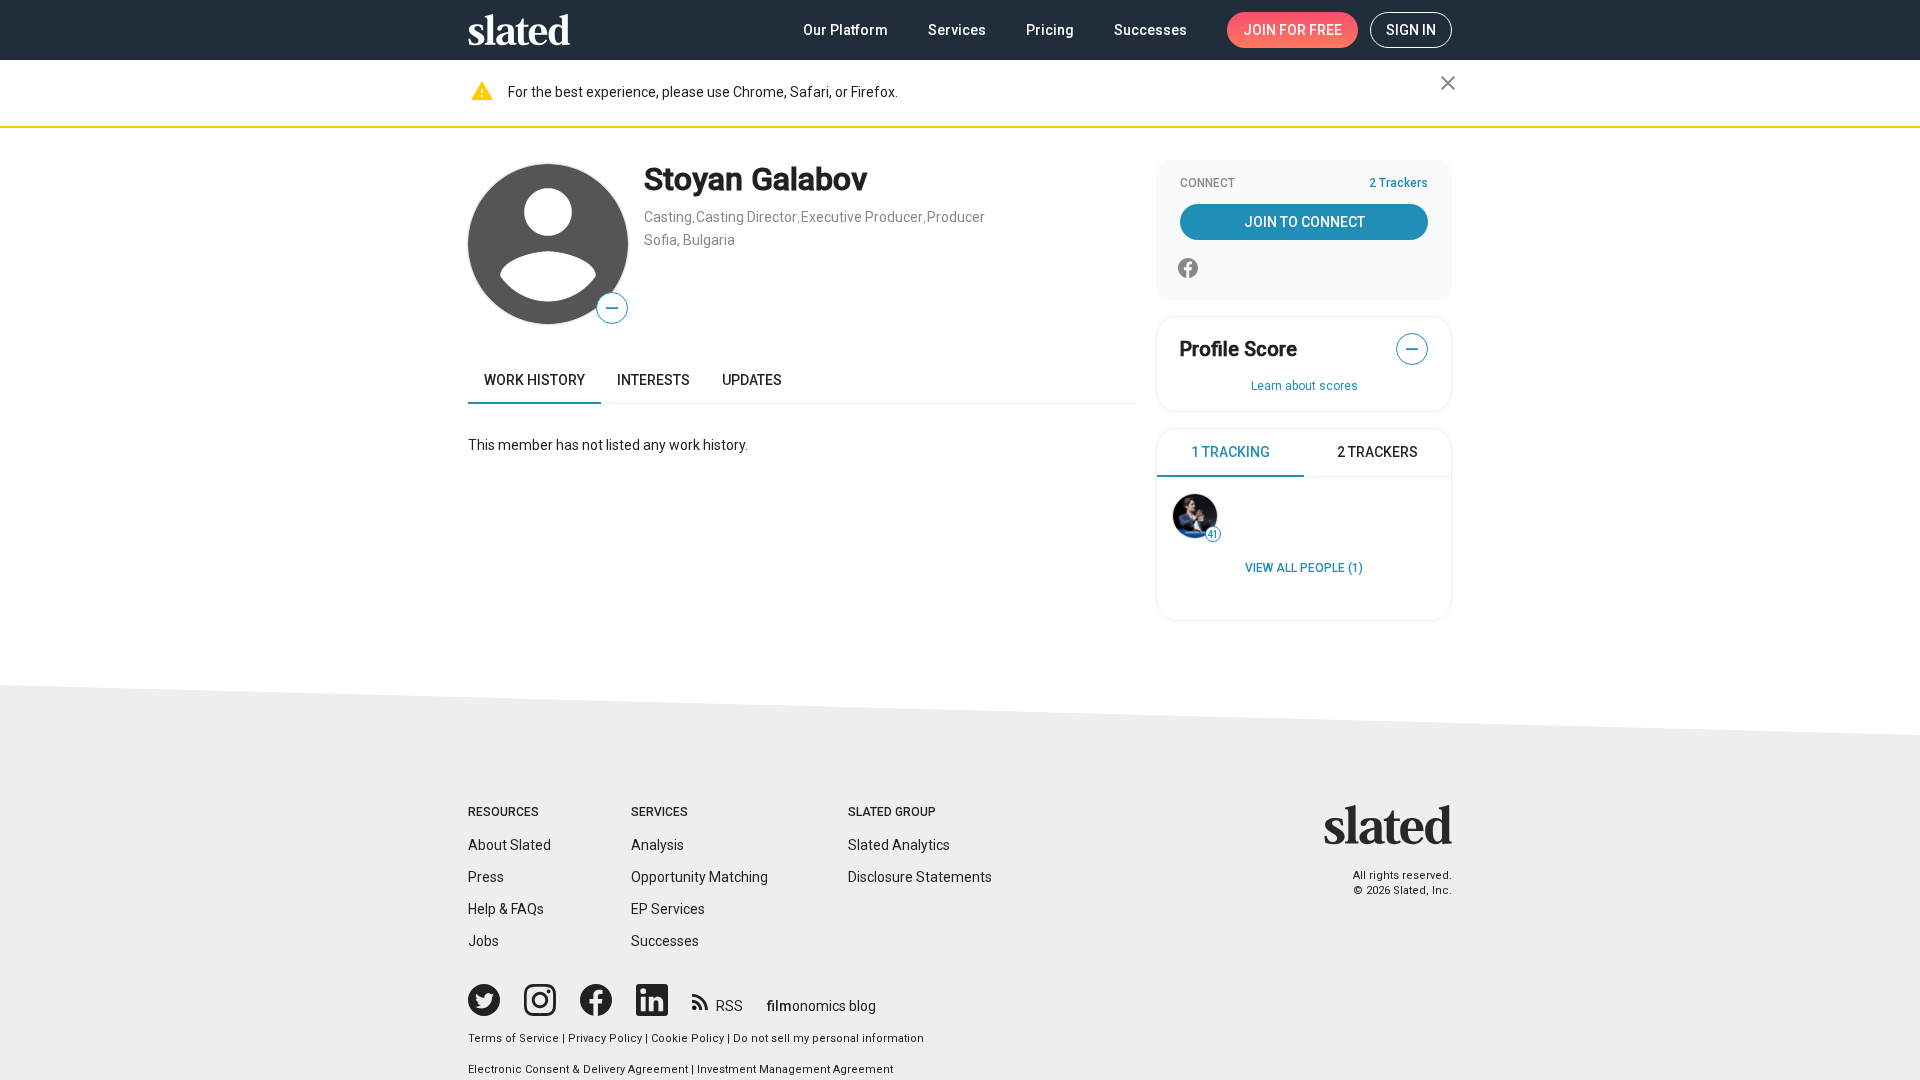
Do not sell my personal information (828, 1038)
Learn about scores (1304, 386)
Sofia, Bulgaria (689, 240)
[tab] (1230, 453)
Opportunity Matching (699, 877)
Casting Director (746, 217)
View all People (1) (1304, 568)
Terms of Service (513, 1038)
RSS (729, 1006)
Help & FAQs (506, 909)
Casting (668, 217)
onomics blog (821, 1006)
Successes (665, 941)
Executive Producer (862, 217)
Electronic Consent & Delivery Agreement (578, 1069)
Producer (956, 217)
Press (486, 877)
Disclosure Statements (920, 877)
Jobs (483, 941)
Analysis (657, 845)
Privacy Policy (605, 1038)
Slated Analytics (899, 845)
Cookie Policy (687, 1038)
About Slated (509, 845)
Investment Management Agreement (795, 1069)
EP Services (668, 909)
